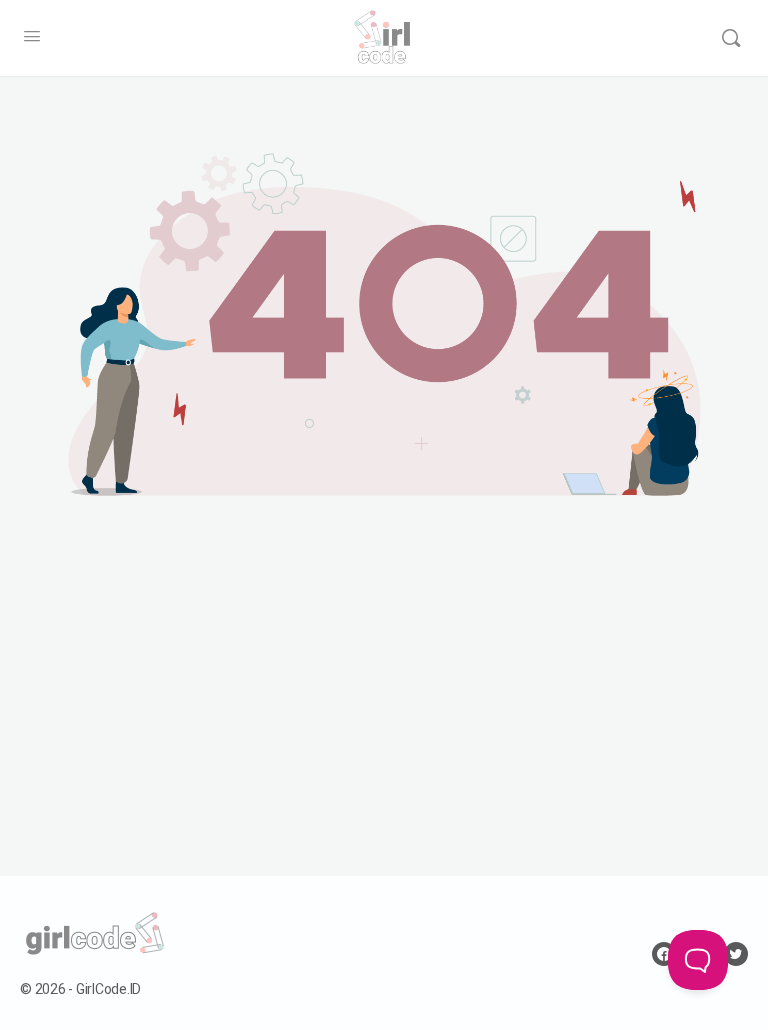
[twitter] (736, 954)
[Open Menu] (32, 37)
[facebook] (664, 954)
